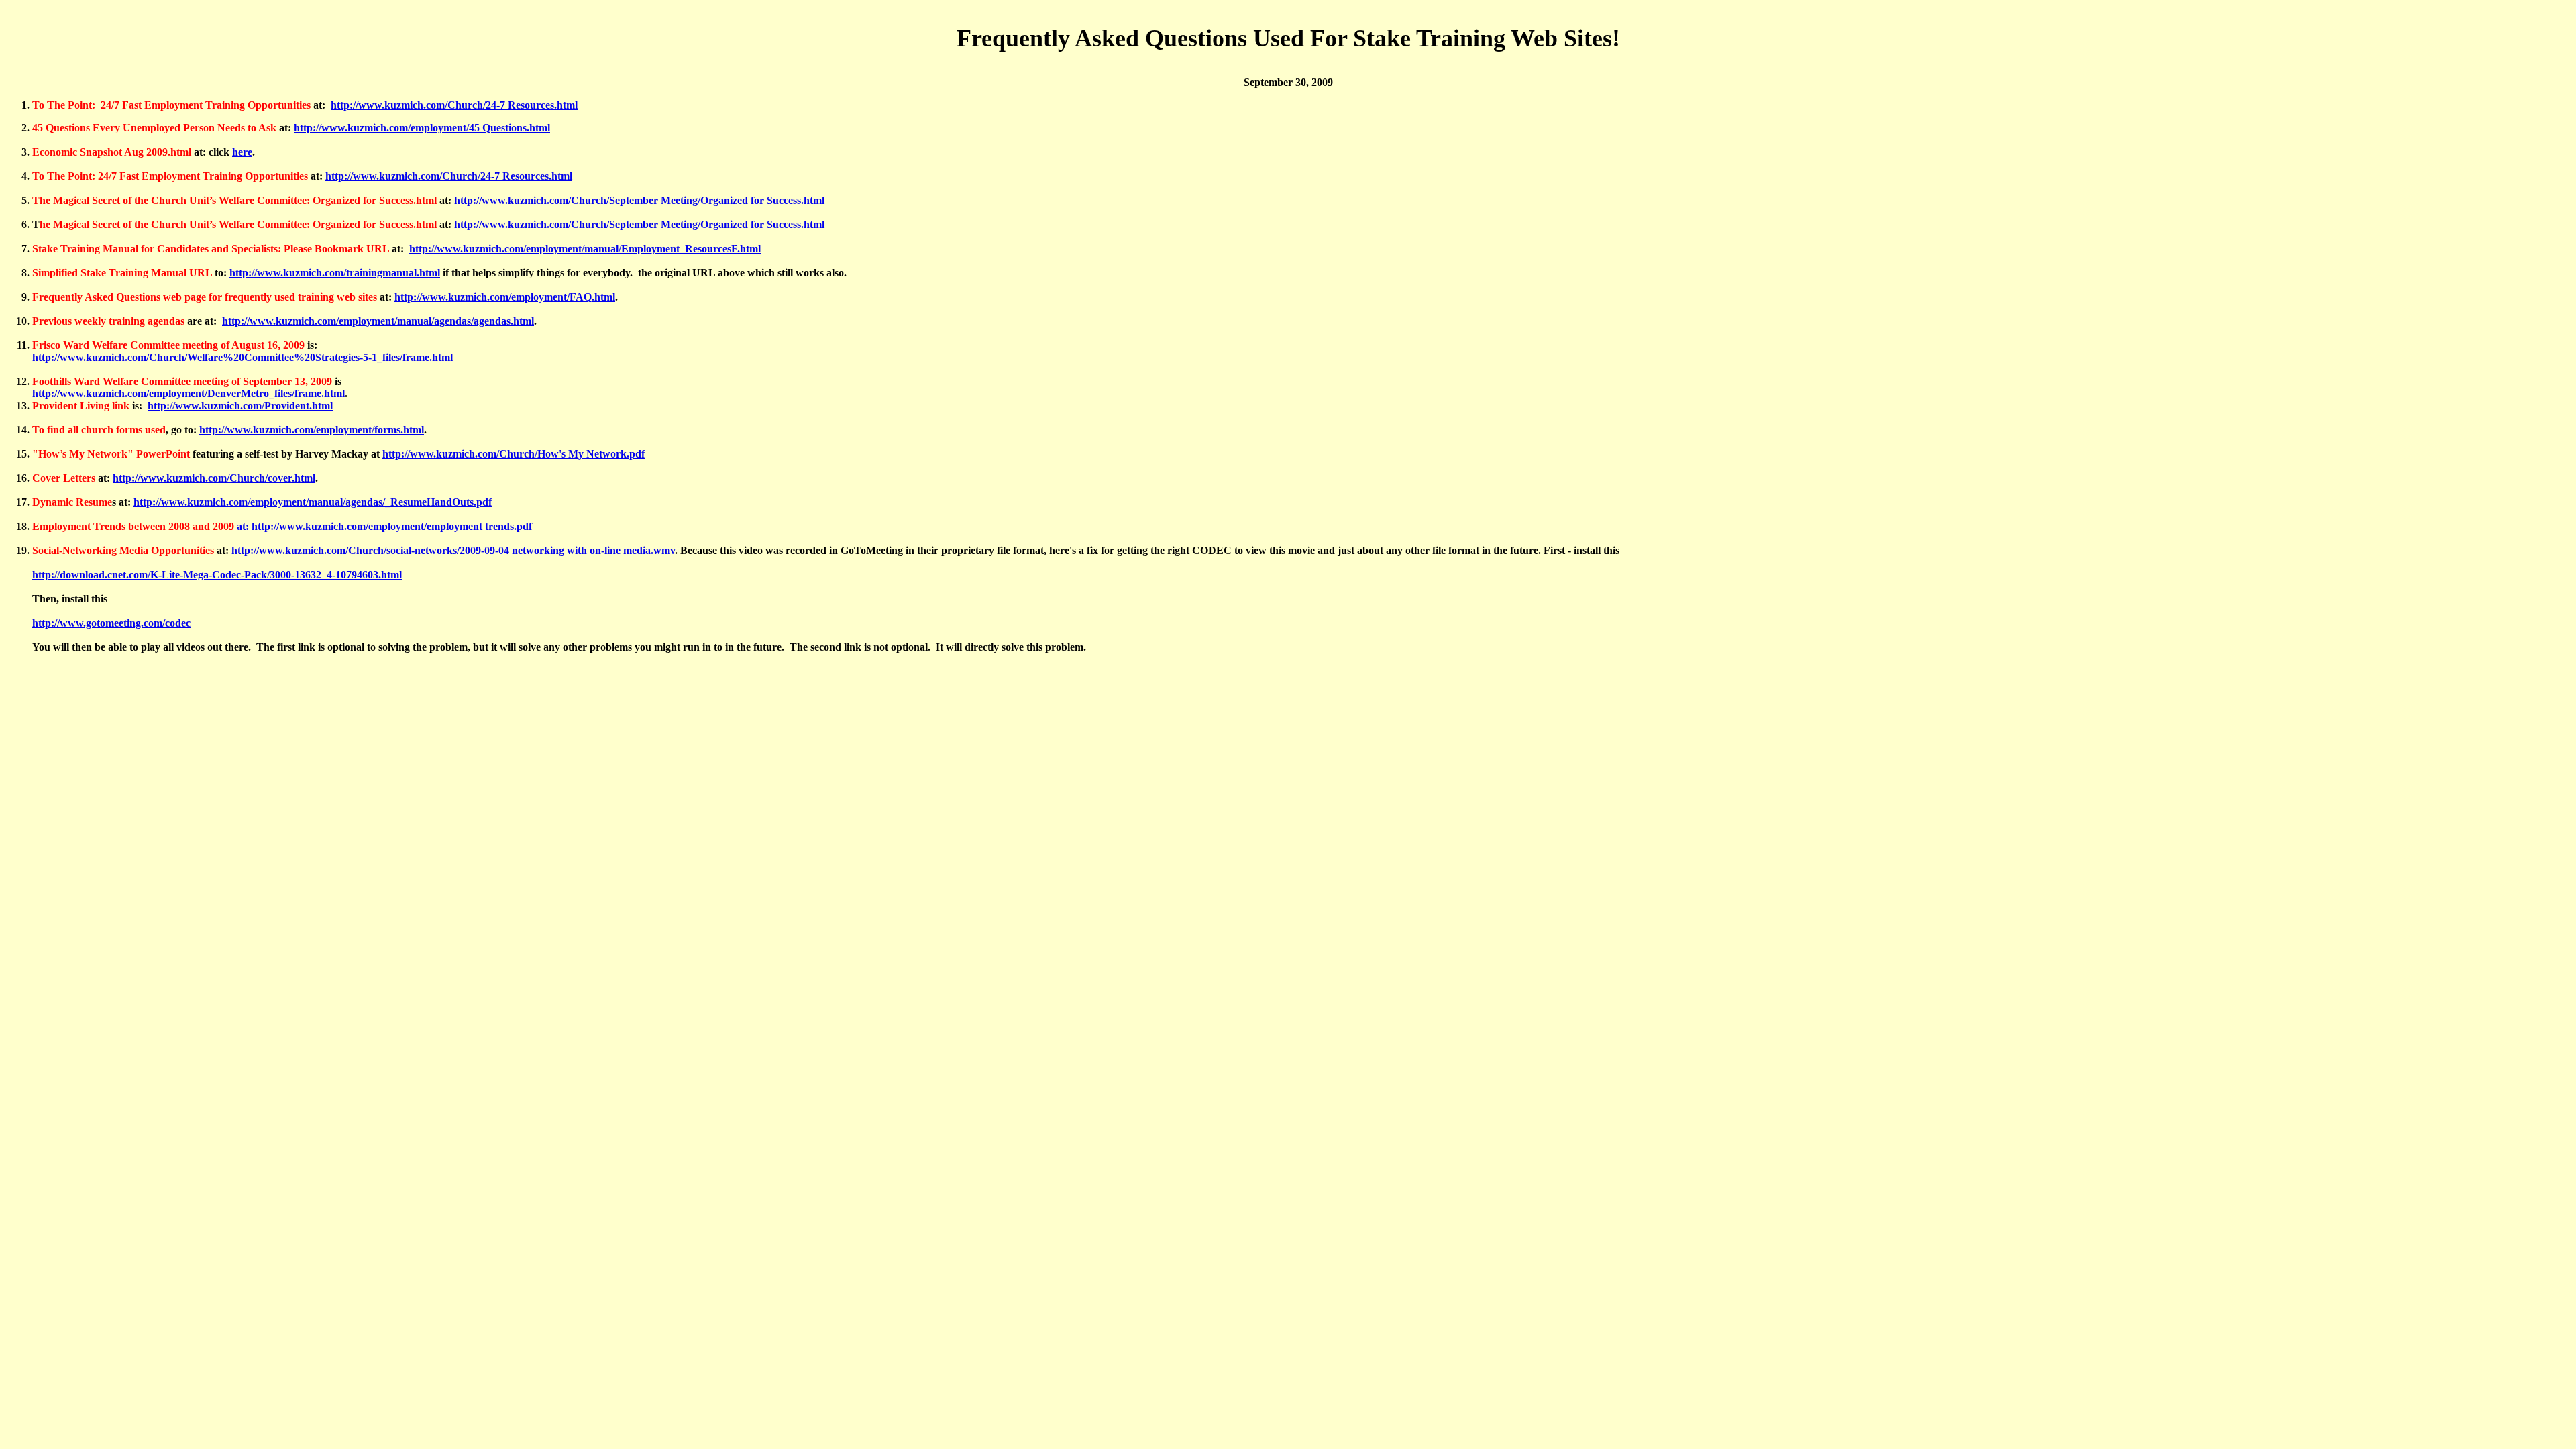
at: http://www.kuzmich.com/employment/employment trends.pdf (384, 526)
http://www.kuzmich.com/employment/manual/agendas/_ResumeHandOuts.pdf (313, 502)
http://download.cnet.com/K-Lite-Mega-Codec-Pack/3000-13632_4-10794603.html (217, 575)
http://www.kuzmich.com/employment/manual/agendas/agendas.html (378, 321)
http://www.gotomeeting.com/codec (111, 623)
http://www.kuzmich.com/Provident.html (240, 406)
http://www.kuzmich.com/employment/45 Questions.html (422, 128)
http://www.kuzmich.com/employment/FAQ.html (505, 297)
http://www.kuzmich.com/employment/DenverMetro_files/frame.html (189, 393)
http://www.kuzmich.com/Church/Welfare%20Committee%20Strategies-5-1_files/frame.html (243, 357)
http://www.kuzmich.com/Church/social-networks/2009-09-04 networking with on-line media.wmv (453, 550)
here (242, 152)
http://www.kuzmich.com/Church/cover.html (214, 478)
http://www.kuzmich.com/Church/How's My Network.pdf (514, 454)
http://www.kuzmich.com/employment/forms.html (312, 430)
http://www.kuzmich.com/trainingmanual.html (335, 273)
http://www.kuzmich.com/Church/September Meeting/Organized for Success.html (639, 200)
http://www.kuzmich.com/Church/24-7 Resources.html (454, 105)
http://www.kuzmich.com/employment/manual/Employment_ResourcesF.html (585, 249)
